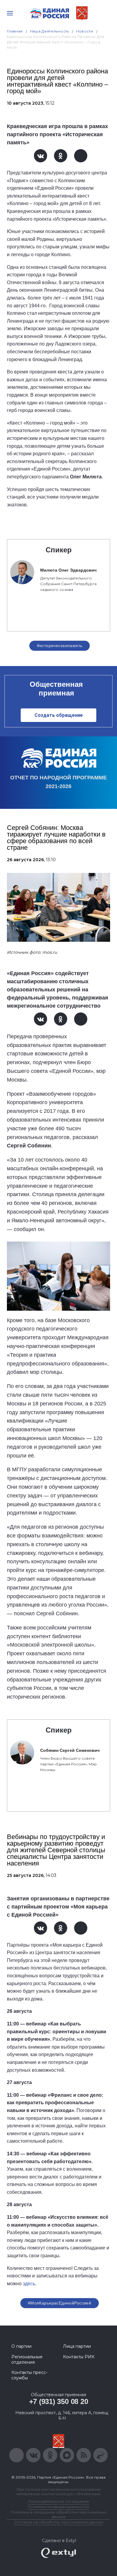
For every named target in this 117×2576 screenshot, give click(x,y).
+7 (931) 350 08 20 (59, 2401)
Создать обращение (59, 715)
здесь (29, 2284)
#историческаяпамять (60, 646)
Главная (15, 31)
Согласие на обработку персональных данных (58, 2522)
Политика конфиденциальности (58, 2507)
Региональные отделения (27, 2360)
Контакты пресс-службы (29, 2375)
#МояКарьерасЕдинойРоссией (60, 2303)
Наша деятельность (49, 31)
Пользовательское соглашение (59, 2501)
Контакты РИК (79, 2357)
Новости (85, 31)
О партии (21, 2346)
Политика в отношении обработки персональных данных (59, 2514)
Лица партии (77, 2346)
